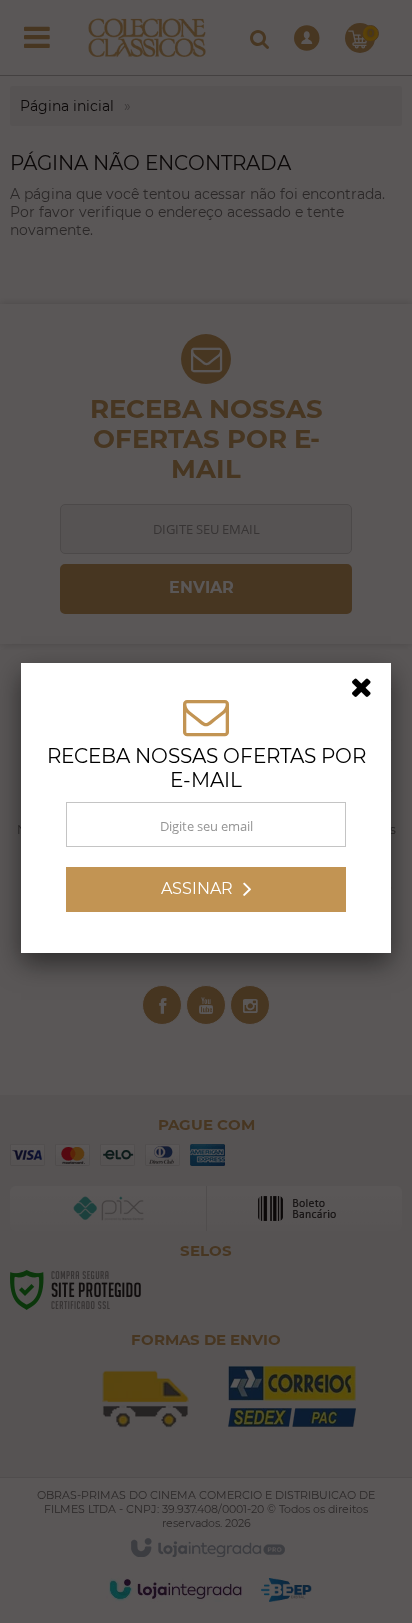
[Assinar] (206, 892)
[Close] (368, 694)
